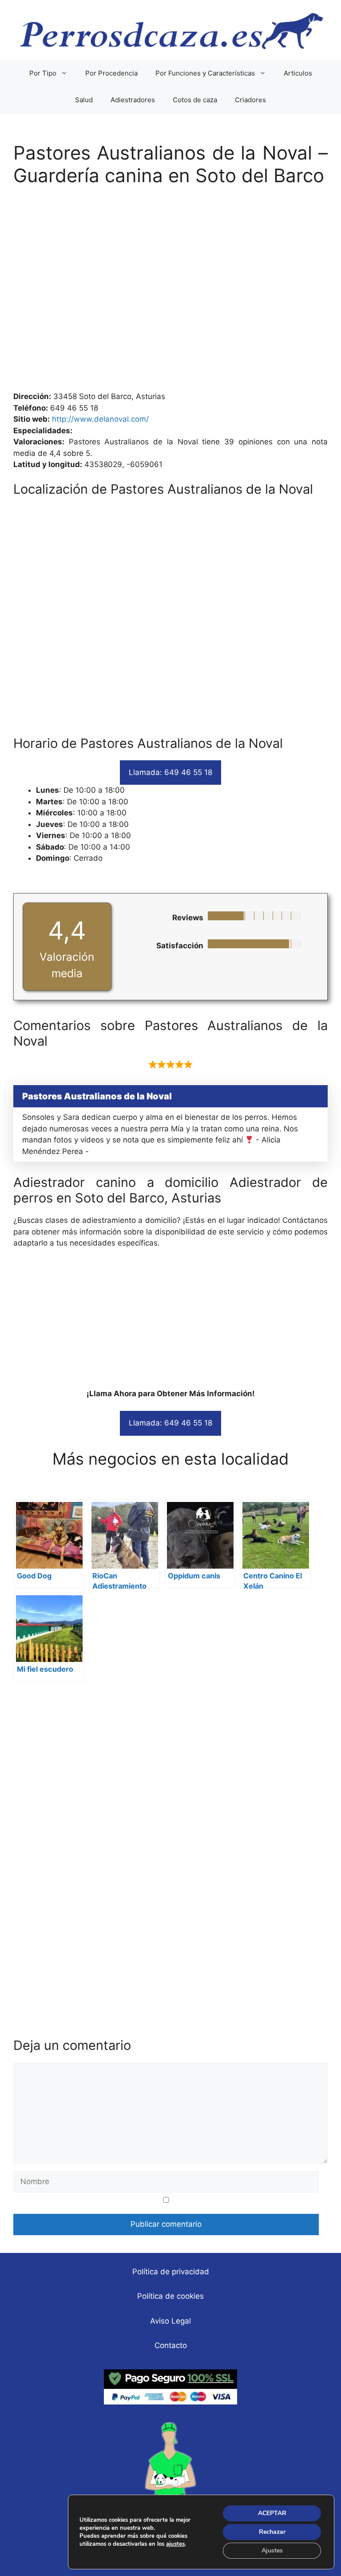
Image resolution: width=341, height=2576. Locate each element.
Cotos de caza (195, 100)
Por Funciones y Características (205, 73)
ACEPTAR (272, 2513)
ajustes (175, 2544)
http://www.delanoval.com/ (100, 419)
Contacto (171, 2345)
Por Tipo (43, 73)
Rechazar (272, 2532)
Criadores (250, 100)
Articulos (298, 73)
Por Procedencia (111, 73)
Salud (84, 100)
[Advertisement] (170, 293)
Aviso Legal (170, 2321)
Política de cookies (170, 2296)
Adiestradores (133, 100)
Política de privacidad (171, 2272)
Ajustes (272, 2550)
